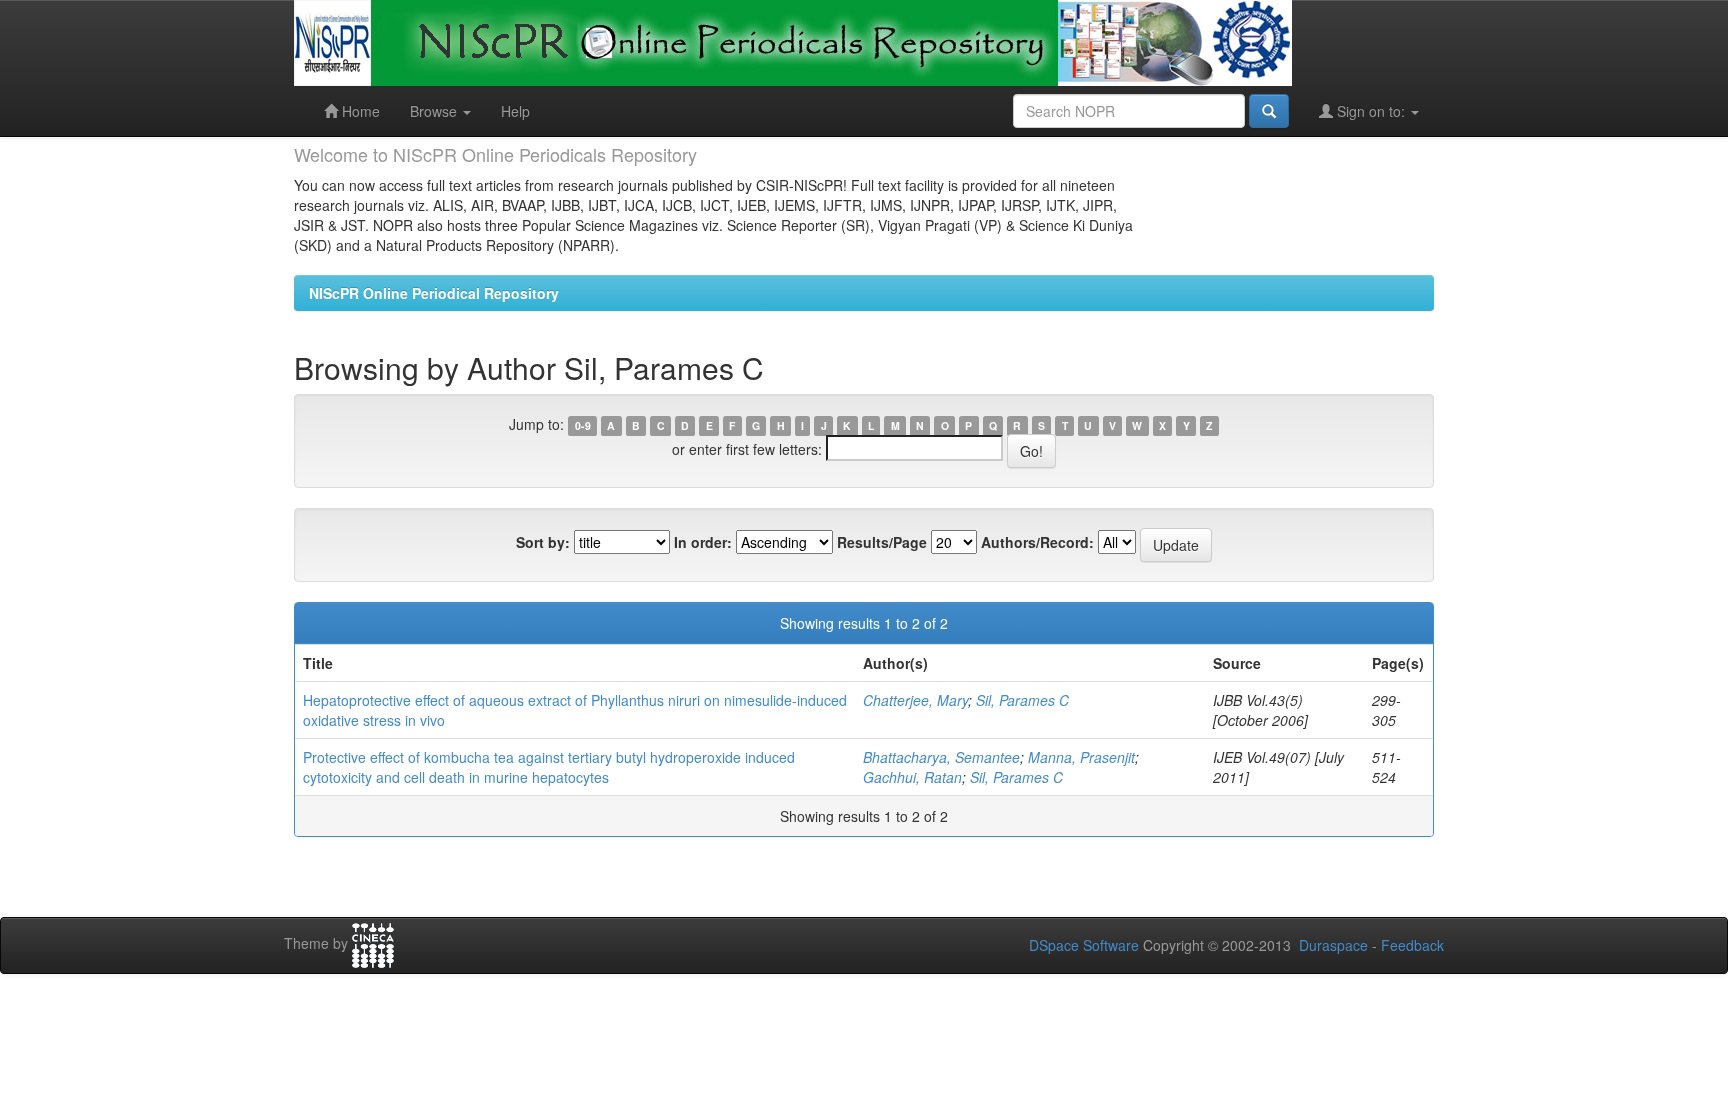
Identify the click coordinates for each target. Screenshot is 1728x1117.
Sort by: (543, 542)
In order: (703, 542)
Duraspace (1333, 945)
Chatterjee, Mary (915, 700)
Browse (435, 111)
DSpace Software (1084, 945)
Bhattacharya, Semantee (941, 757)
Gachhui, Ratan (912, 777)
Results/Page (882, 542)
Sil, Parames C (1022, 700)
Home (359, 111)
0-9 (583, 425)
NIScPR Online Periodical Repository (434, 293)
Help (515, 111)
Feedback (1412, 945)
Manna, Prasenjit (1081, 757)
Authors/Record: (1037, 542)
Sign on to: (1371, 111)
